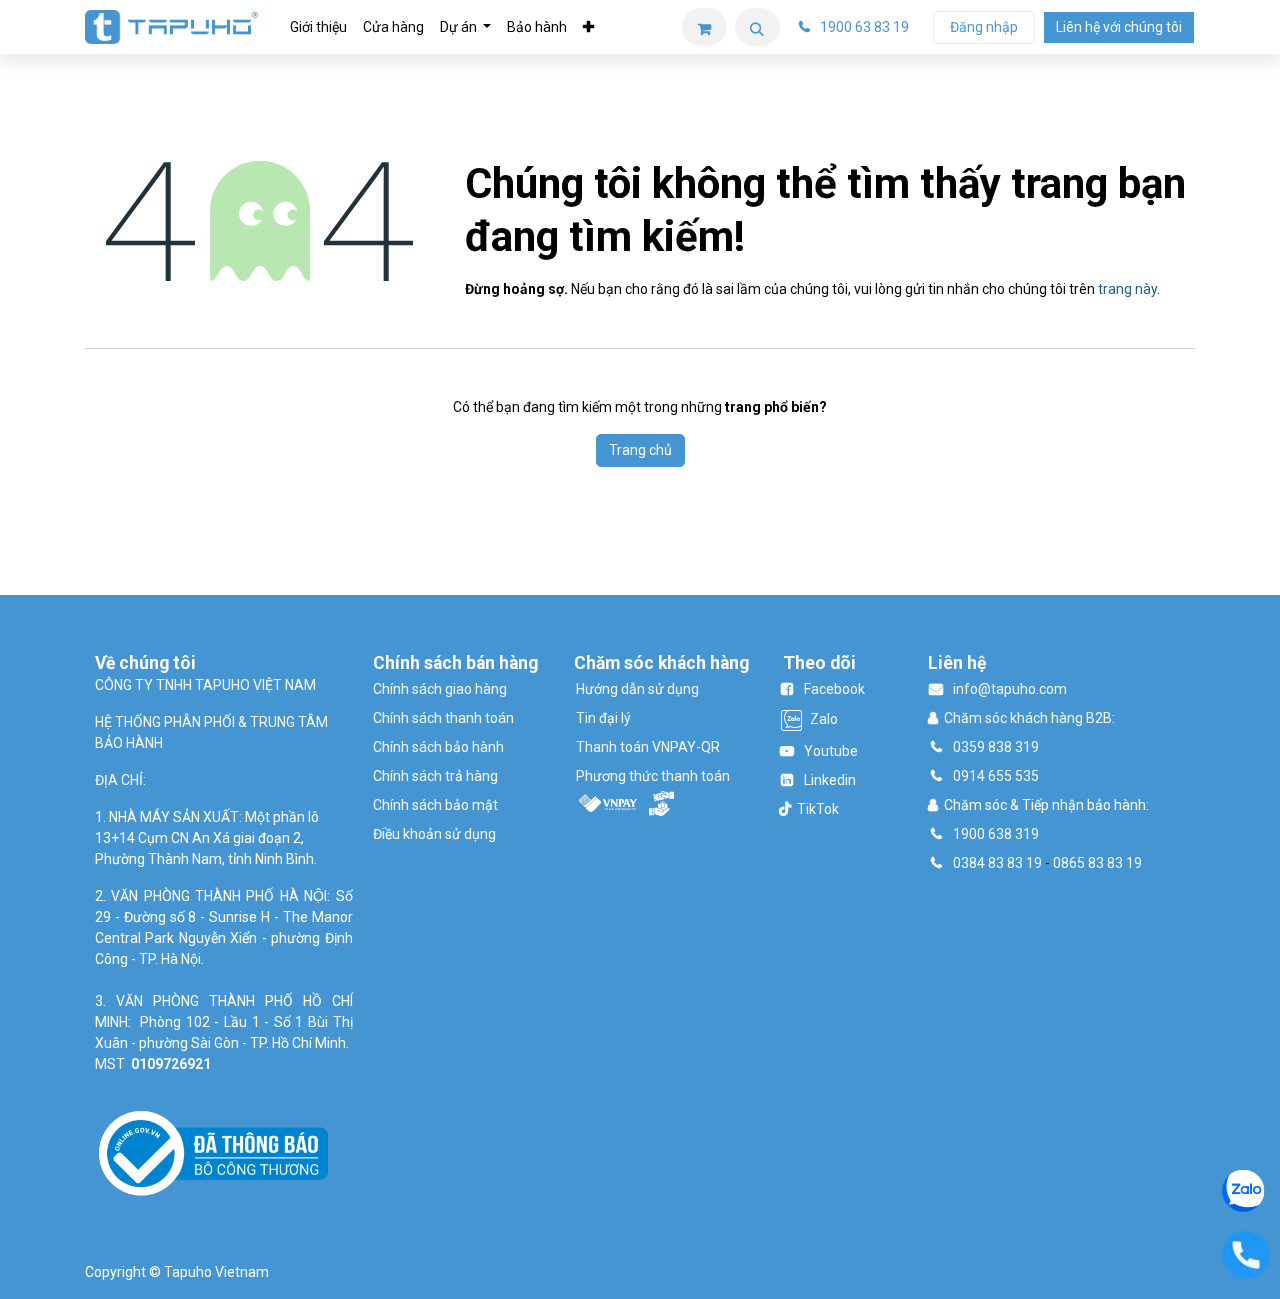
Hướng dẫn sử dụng (637, 689)
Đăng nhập (984, 27)
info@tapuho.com (1010, 689)
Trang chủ (640, 450)
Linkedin (830, 780)
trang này (1127, 289)
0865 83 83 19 (1097, 863)
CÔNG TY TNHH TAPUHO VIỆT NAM (205, 685)
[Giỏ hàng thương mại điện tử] (704, 27)
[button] (757, 27)
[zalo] (1243, 1189)
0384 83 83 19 (997, 863)
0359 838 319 (996, 747)
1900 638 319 (996, 834)
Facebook (834, 689)
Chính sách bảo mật (435, 805)
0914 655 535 (996, 776)
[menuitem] (318, 27)
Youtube (831, 751)
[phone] (1246, 1254)
